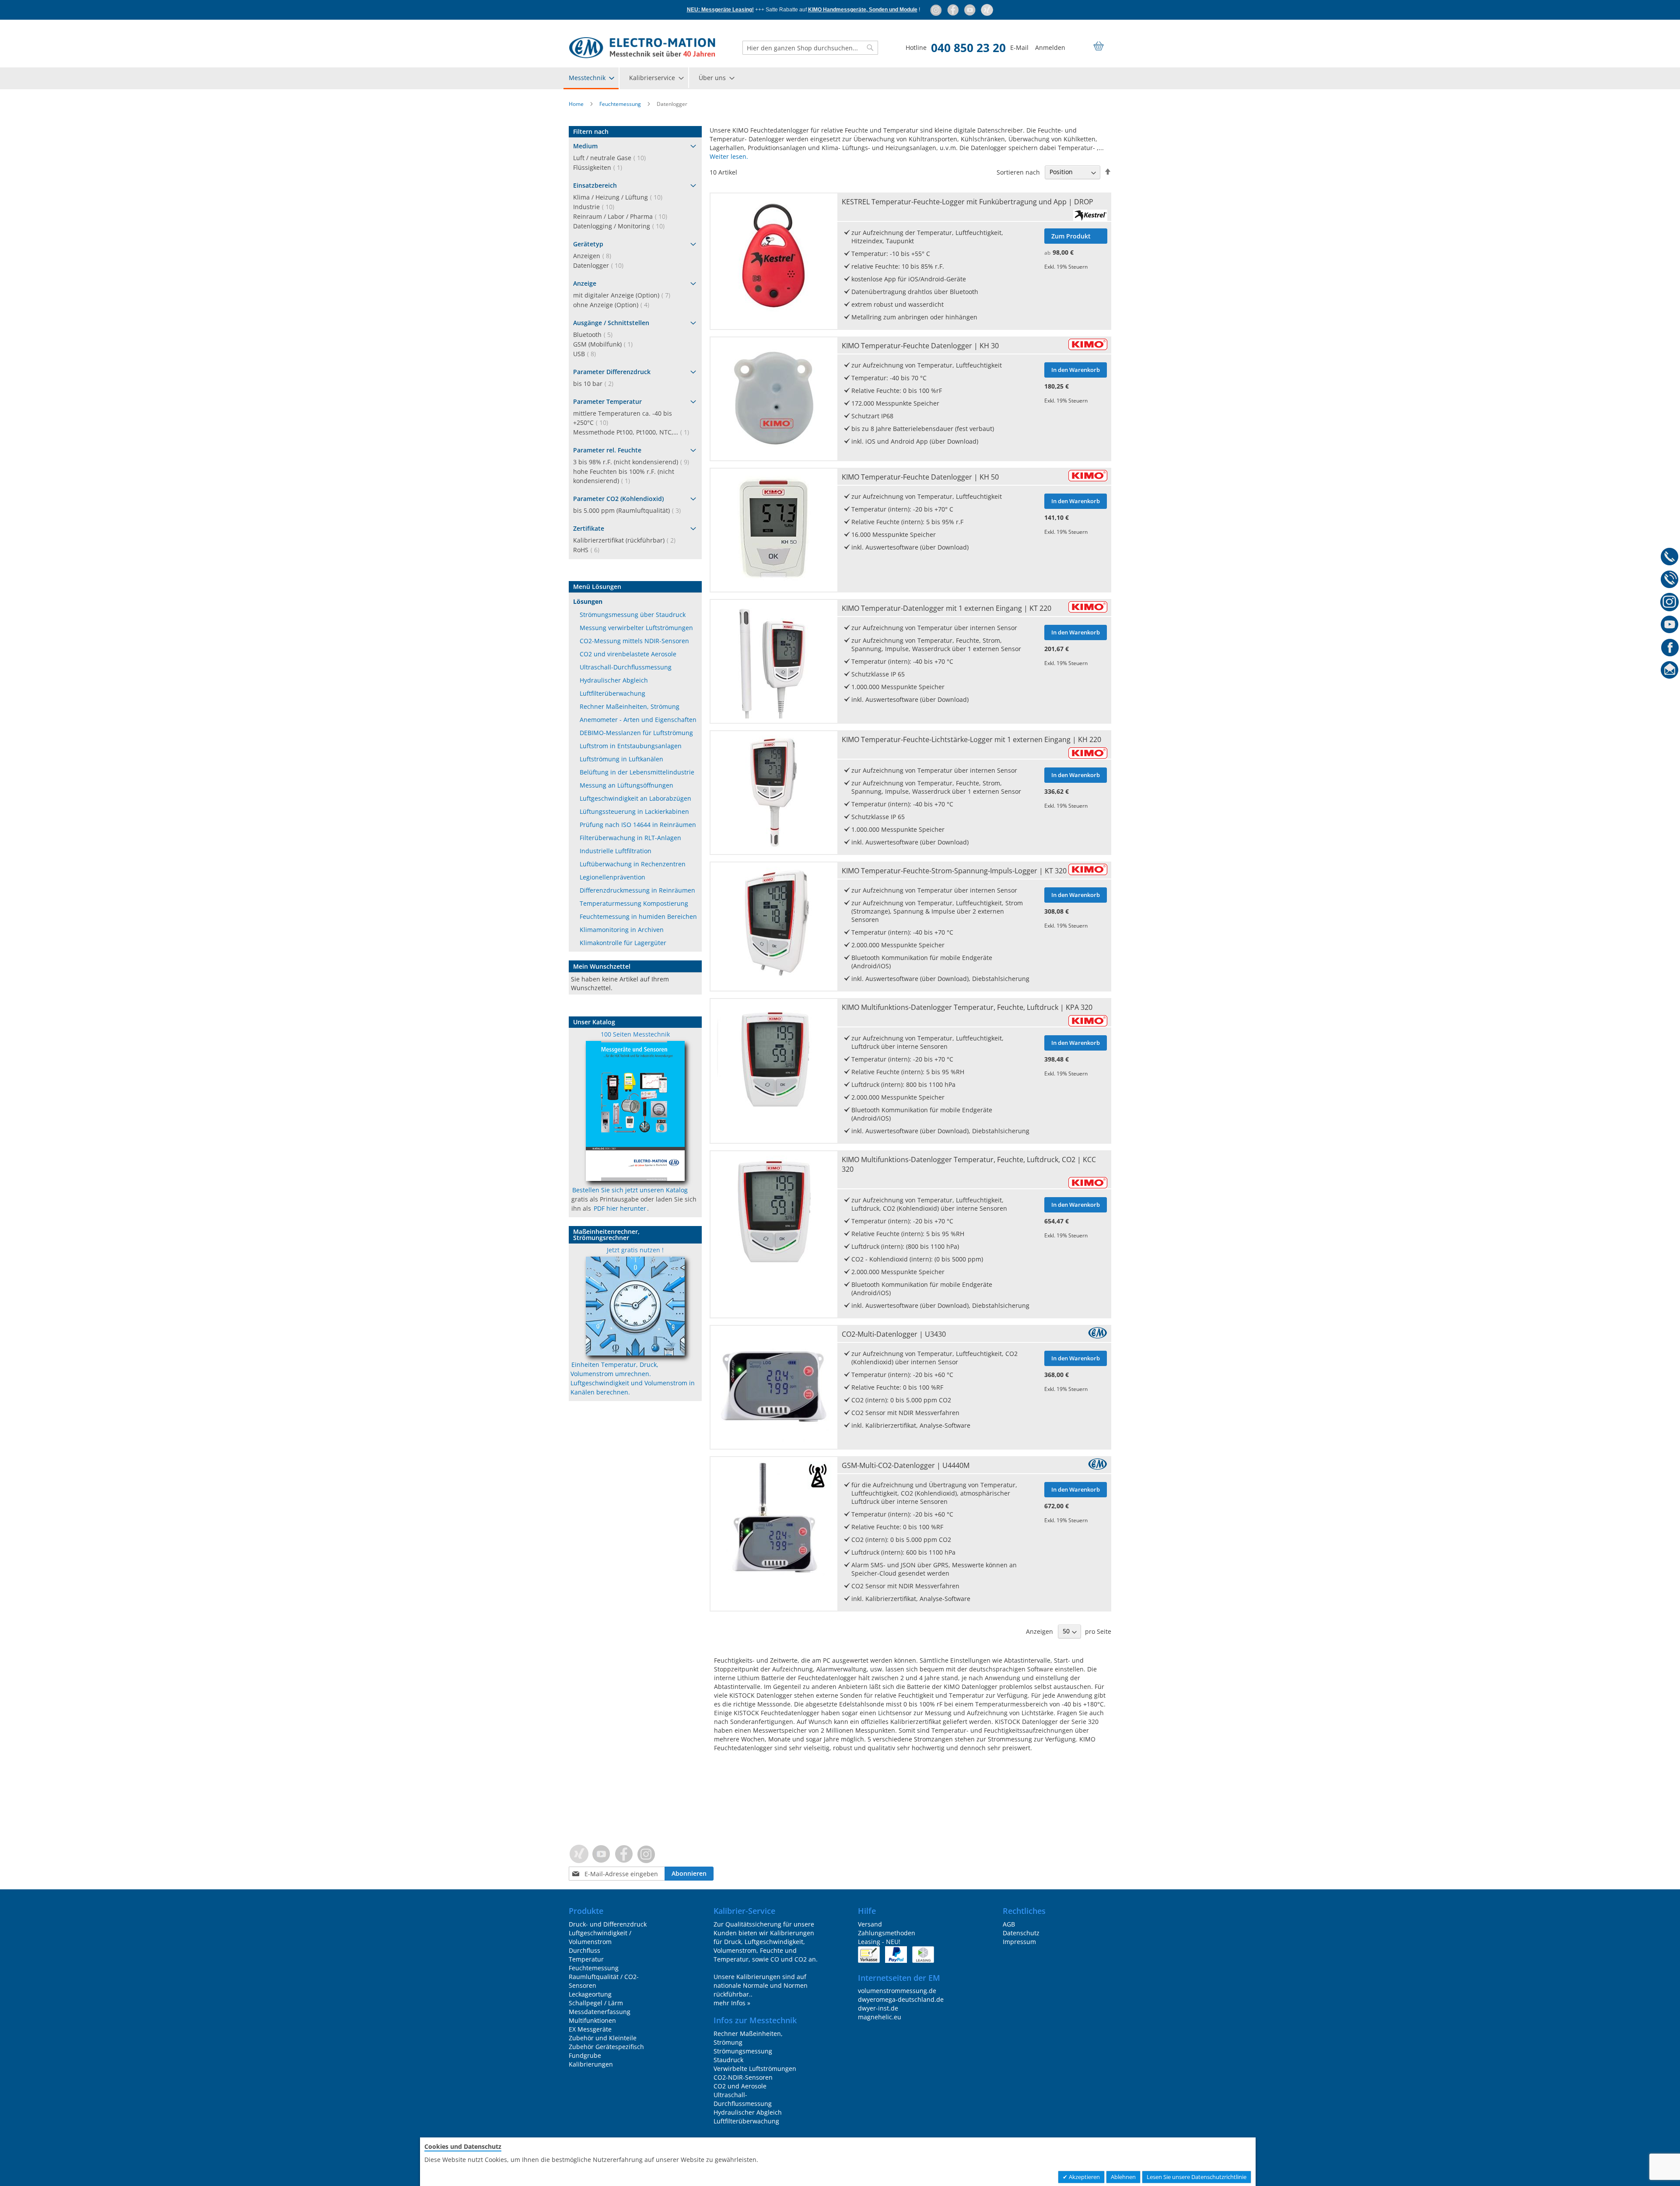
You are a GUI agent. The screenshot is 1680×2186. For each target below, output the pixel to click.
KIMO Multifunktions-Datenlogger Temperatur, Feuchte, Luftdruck (967, 1007)
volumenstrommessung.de (897, 1991)
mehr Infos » (732, 2003)
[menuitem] (591, 78)
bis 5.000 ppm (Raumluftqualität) (630, 510)
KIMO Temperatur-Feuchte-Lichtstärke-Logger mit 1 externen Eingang (971, 739)
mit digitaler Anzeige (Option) (624, 295)
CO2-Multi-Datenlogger (894, 1334)
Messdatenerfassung (600, 2012)
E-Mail (1019, 47)
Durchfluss (584, 1950)
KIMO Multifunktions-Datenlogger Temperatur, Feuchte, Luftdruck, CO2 (969, 1164)
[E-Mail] (1670, 672)
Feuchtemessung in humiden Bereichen (638, 916)
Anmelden (1050, 47)
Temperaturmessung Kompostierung (634, 903)
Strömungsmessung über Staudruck (633, 615)
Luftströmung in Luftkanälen (621, 759)
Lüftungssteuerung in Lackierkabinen (634, 811)
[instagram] (936, 10)
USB (587, 354)
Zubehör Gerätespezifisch (606, 2047)
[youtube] (971, 10)
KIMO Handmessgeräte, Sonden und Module (863, 10)
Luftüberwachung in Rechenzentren (633, 864)
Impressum (1019, 1942)
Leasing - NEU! (879, 1942)
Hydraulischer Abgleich (614, 680)
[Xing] (987, 10)
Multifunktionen (592, 2020)
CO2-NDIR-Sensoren (743, 2077)
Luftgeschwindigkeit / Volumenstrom (600, 1937)
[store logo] (642, 48)
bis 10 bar (596, 384)
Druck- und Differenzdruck (608, 1924)
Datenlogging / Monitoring (621, 226)
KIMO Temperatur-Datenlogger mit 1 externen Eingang (947, 608)
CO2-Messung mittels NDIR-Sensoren (634, 641)
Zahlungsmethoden (887, 1933)
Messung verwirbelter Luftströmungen (636, 628)
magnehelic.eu (880, 2017)
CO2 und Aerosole (740, 2086)
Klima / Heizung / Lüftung (620, 197)
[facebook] (954, 10)
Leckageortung (590, 1994)
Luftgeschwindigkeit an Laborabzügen (635, 798)
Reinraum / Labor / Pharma (623, 216)
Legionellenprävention (612, 877)
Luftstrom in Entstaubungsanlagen (631, 746)
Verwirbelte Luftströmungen (755, 2069)
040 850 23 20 (968, 48)
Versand (870, 1924)
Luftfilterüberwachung (612, 693)
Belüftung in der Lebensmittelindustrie (637, 772)
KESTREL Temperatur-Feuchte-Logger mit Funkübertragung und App (968, 202)
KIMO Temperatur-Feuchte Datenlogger (920, 346)
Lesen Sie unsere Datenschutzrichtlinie (1197, 2177)
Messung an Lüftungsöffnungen (626, 785)
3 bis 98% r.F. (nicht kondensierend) (634, 462)
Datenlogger (601, 265)
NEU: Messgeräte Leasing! (720, 10)
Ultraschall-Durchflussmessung (626, 667)
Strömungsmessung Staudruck (743, 2055)
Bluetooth (595, 335)
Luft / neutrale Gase (612, 158)
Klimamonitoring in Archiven (622, 930)
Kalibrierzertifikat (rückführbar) (627, 540)
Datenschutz (1021, 1933)
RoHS (589, 550)
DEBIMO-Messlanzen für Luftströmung (636, 733)
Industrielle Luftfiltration (616, 851)
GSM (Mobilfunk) (605, 344)
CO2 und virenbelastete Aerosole (628, 654)
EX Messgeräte (590, 2029)
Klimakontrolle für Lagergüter (623, 943)
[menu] (840, 78)
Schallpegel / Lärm (596, 2003)
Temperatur (586, 1959)
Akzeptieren (1084, 2177)
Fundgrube (585, 2055)
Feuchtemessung (621, 104)
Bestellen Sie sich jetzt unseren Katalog (630, 1190)
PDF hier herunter (620, 1208)
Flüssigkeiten (600, 167)
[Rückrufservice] (1670, 581)
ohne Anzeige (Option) (614, 305)
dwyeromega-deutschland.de (901, 1999)
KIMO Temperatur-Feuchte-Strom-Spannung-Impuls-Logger (954, 871)
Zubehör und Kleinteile (603, 2038)
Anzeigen (595, 256)
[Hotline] (1670, 558)
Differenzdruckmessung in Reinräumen (637, 890)
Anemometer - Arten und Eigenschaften (638, 720)
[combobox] (810, 48)
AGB (1009, 1924)
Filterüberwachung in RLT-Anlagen (630, 838)
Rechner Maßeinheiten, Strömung (630, 706)
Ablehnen (1123, 2177)
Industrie (596, 207)
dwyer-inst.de (878, 2008)
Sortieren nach (1018, 172)
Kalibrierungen (591, 2064)
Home (577, 104)
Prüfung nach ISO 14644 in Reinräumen (638, 825)
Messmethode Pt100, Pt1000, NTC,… (634, 432)
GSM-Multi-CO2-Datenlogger (906, 1465)
